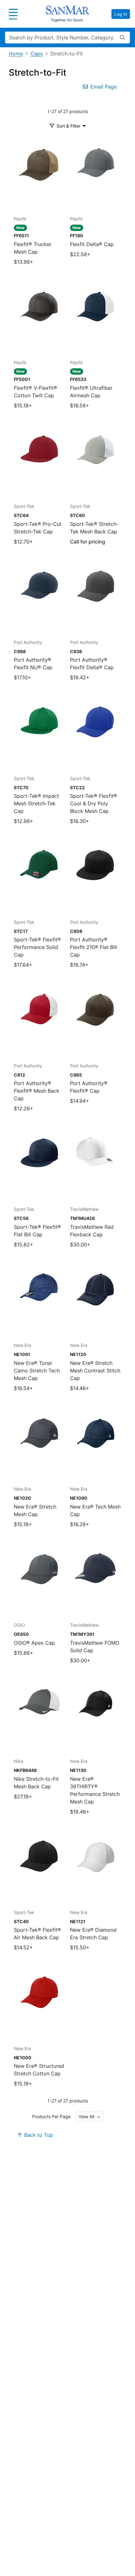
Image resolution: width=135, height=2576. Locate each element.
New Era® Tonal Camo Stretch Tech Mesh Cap (37, 1371)
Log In (121, 14)
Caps (37, 54)
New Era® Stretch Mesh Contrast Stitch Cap (95, 1371)
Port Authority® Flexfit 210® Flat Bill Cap (94, 947)
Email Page (104, 87)
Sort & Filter (68, 126)
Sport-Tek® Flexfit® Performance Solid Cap (37, 947)
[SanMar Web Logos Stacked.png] (67, 14)
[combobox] (89, 2116)
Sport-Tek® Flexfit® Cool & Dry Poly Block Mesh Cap (94, 803)
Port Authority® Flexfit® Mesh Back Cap (37, 1091)
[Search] (122, 37)
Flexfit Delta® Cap (92, 244)
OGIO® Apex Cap (34, 1643)
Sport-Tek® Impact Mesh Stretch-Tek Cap (36, 803)
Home (16, 54)
